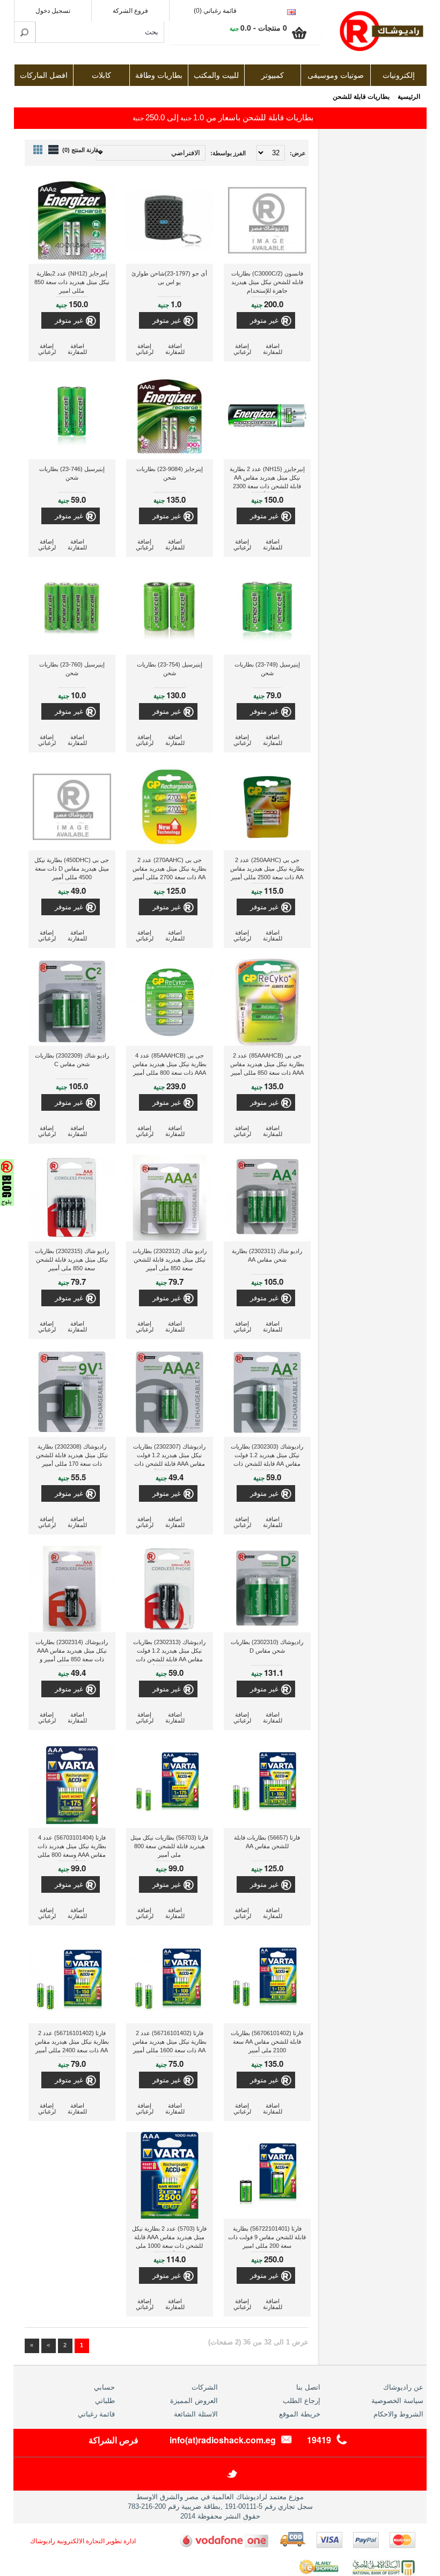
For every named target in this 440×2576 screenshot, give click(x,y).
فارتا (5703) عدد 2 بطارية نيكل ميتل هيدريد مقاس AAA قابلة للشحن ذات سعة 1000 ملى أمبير (169, 2238)
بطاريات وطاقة (159, 75)
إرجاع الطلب (302, 2401)
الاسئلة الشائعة (196, 2414)
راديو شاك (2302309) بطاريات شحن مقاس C (72, 1060)
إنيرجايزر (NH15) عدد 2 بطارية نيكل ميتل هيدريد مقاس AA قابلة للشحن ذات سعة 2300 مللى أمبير (267, 479)
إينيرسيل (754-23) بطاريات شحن (170, 669)
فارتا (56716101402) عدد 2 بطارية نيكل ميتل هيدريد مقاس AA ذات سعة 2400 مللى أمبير (72, 2042)
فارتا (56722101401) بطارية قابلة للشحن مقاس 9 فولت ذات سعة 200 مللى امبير (267, 2237)
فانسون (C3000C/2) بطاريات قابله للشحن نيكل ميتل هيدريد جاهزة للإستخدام (267, 282)
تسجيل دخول (53, 11)
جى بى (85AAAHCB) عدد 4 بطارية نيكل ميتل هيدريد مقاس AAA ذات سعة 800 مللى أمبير (170, 1064)
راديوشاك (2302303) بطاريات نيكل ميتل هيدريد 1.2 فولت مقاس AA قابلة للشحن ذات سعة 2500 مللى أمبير (267, 1456)
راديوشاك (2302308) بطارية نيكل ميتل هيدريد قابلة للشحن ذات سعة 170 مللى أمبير (72, 1455)
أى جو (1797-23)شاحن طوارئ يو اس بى (169, 278)
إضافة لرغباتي (242, 349)
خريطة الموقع (300, 2414)
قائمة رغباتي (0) (215, 11)
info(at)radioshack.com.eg (223, 2440)
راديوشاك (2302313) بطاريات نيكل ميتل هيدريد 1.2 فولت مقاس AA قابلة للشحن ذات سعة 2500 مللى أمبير (169, 1652)
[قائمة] (53, 150)
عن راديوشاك (403, 2387)
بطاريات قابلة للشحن (361, 97)
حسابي (104, 2387)
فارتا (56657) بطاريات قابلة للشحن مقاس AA (267, 1842)
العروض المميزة (194, 2401)
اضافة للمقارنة (273, 349)
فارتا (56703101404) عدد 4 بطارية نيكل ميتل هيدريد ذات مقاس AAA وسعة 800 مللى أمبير (72, 1847)
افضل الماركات (44, 75)
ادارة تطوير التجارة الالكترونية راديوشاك (83, 2541)
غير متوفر (264, 320)
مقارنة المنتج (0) (82, 150)
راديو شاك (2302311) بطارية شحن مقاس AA (267, 1255)
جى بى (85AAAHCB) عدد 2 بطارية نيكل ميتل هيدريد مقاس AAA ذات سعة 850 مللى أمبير (267, 1064)
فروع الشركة (130, 11)
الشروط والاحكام (398, 2414)
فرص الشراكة (113, 2440)
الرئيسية (409, 97)
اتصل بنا (308, 2387)
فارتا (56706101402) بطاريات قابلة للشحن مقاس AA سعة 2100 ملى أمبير (267, 2042)
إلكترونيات (399, 75)
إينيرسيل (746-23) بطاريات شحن (72, 473)
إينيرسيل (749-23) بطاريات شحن (267, 669)
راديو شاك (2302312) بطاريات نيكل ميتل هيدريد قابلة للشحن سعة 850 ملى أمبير (170, 1260)
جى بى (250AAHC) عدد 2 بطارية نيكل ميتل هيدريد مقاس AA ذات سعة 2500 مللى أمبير (267, 869)
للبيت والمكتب (216, 75)
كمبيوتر (273, 75)
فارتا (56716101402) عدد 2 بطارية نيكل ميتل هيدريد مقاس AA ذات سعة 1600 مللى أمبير (170, 2042)
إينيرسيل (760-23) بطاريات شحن (72, 669)
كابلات (101, 75)
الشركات (205, 2387)
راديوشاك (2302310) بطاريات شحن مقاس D (267, 1646)
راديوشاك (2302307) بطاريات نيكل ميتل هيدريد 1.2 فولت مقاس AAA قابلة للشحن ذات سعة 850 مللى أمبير (169, 1456)
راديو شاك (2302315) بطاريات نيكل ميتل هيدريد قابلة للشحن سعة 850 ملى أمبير (72, 1260)
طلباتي (105, 2401)
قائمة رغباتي (96, 2414)
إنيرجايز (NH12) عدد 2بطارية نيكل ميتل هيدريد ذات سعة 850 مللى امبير (72, 282)
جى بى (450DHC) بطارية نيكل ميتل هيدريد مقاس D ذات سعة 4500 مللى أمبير (72, 869)
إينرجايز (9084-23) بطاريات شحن (170, 473)
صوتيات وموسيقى (336, 75)
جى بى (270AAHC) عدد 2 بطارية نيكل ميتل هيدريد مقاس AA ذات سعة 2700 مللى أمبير (170, 869)
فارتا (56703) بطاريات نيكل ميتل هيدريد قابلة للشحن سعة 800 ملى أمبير (169, 1846)
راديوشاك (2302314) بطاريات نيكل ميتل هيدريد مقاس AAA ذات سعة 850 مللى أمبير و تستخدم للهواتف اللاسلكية (72, 1652)
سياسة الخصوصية (397, 2401)
